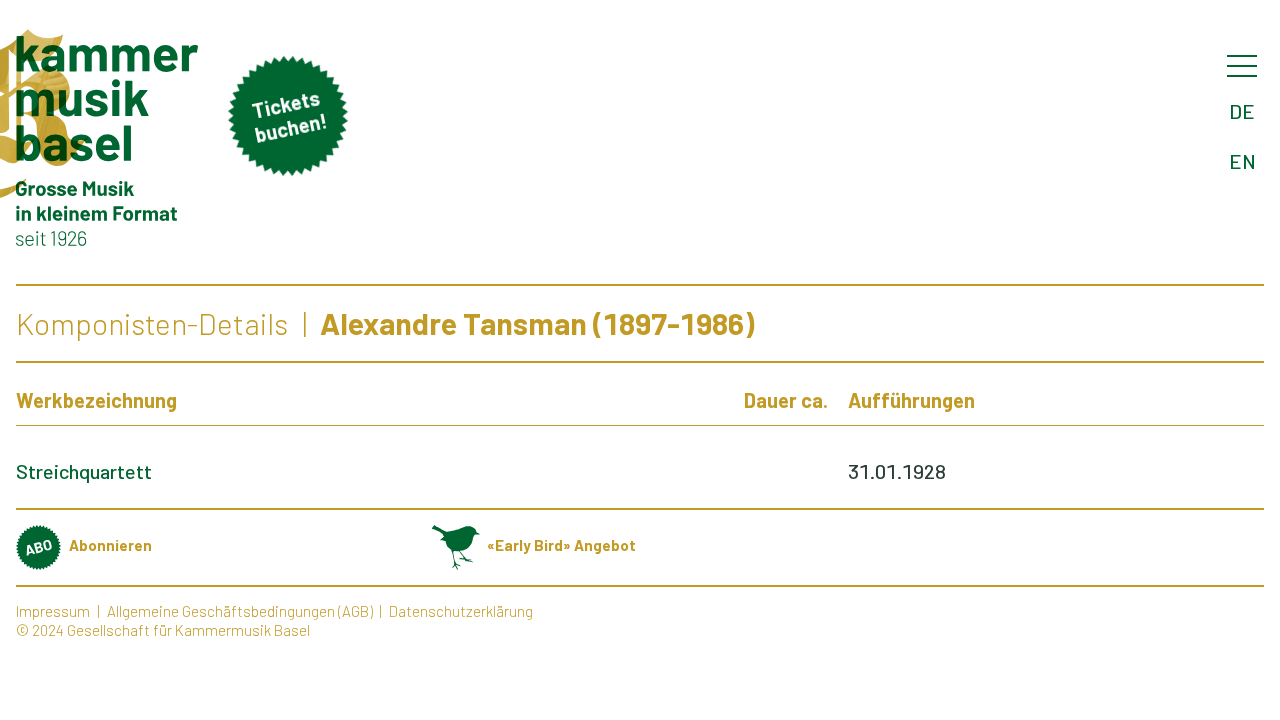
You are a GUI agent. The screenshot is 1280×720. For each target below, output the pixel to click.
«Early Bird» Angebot (561, 545)
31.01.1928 (897, 471)
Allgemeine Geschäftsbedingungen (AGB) (240, 611)
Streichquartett (84, 471)
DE (1242, 111)
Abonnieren (110, 545)
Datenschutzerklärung (461, 611)
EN (1242, 161)
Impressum (53, 611)
